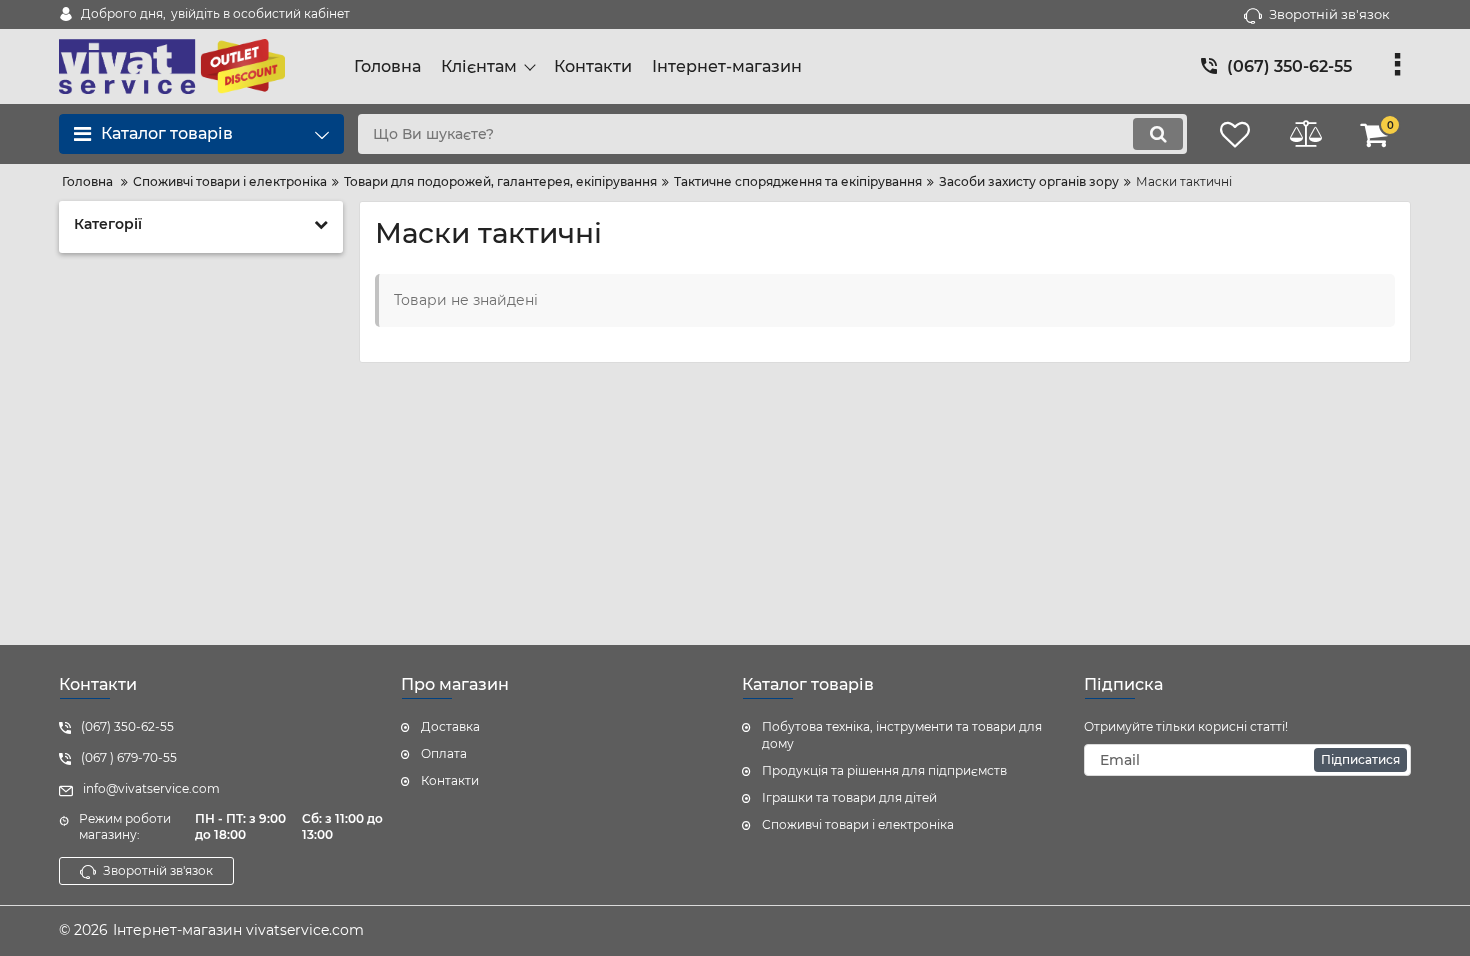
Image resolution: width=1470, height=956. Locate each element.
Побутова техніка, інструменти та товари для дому (902, 735)
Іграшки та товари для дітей (849, 797)
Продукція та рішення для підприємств (884, 770)
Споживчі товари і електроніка (858, 824)
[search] (1158, 134)
